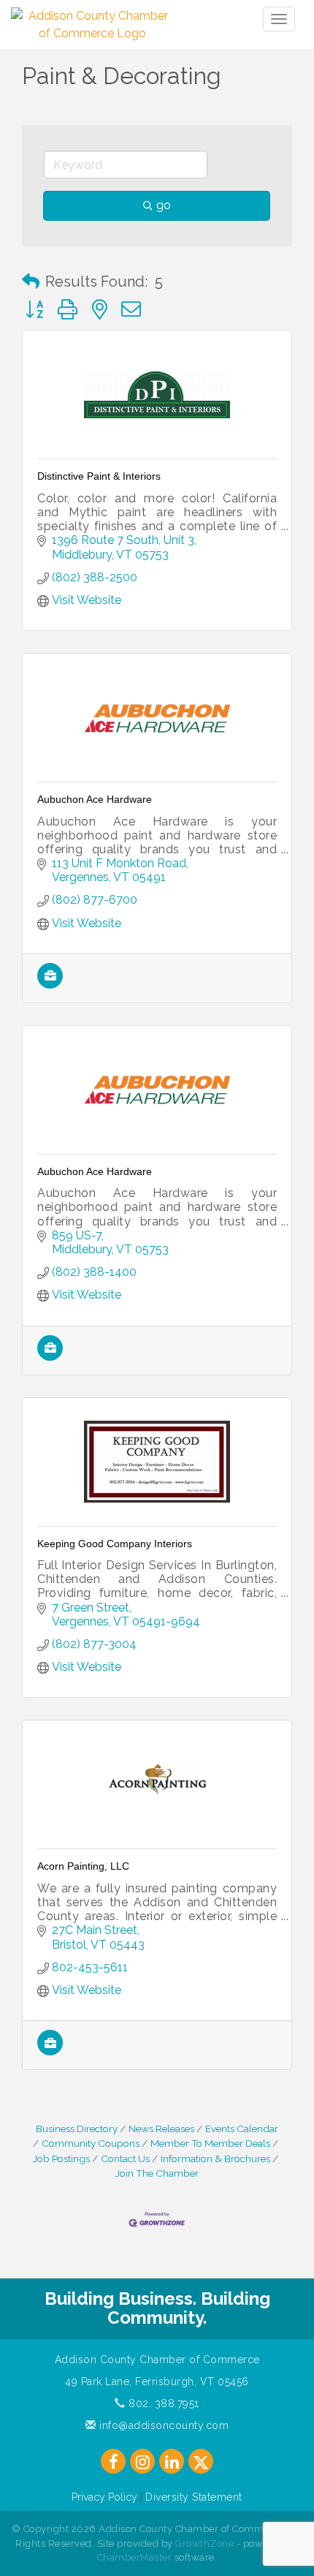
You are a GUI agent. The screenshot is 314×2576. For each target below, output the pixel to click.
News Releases (161, 2129)
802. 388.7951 (162, 2403)
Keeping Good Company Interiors (115, 1544)
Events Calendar (242, 2129)
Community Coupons (91, 2143)
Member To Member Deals (210, 2143)
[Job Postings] (50, 985)
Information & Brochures (215, 2158)
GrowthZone (204, 2543)
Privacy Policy (104, 2497)
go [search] (164, 205)
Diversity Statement (194, 2497)
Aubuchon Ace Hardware (95, 799)
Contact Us (125, 2158)
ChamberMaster (135, 2557)
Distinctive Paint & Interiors (99, 476)
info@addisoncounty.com (162, 2425)
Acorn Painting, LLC (83, 1866)
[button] (31, 282)
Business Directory (77, 2129)
